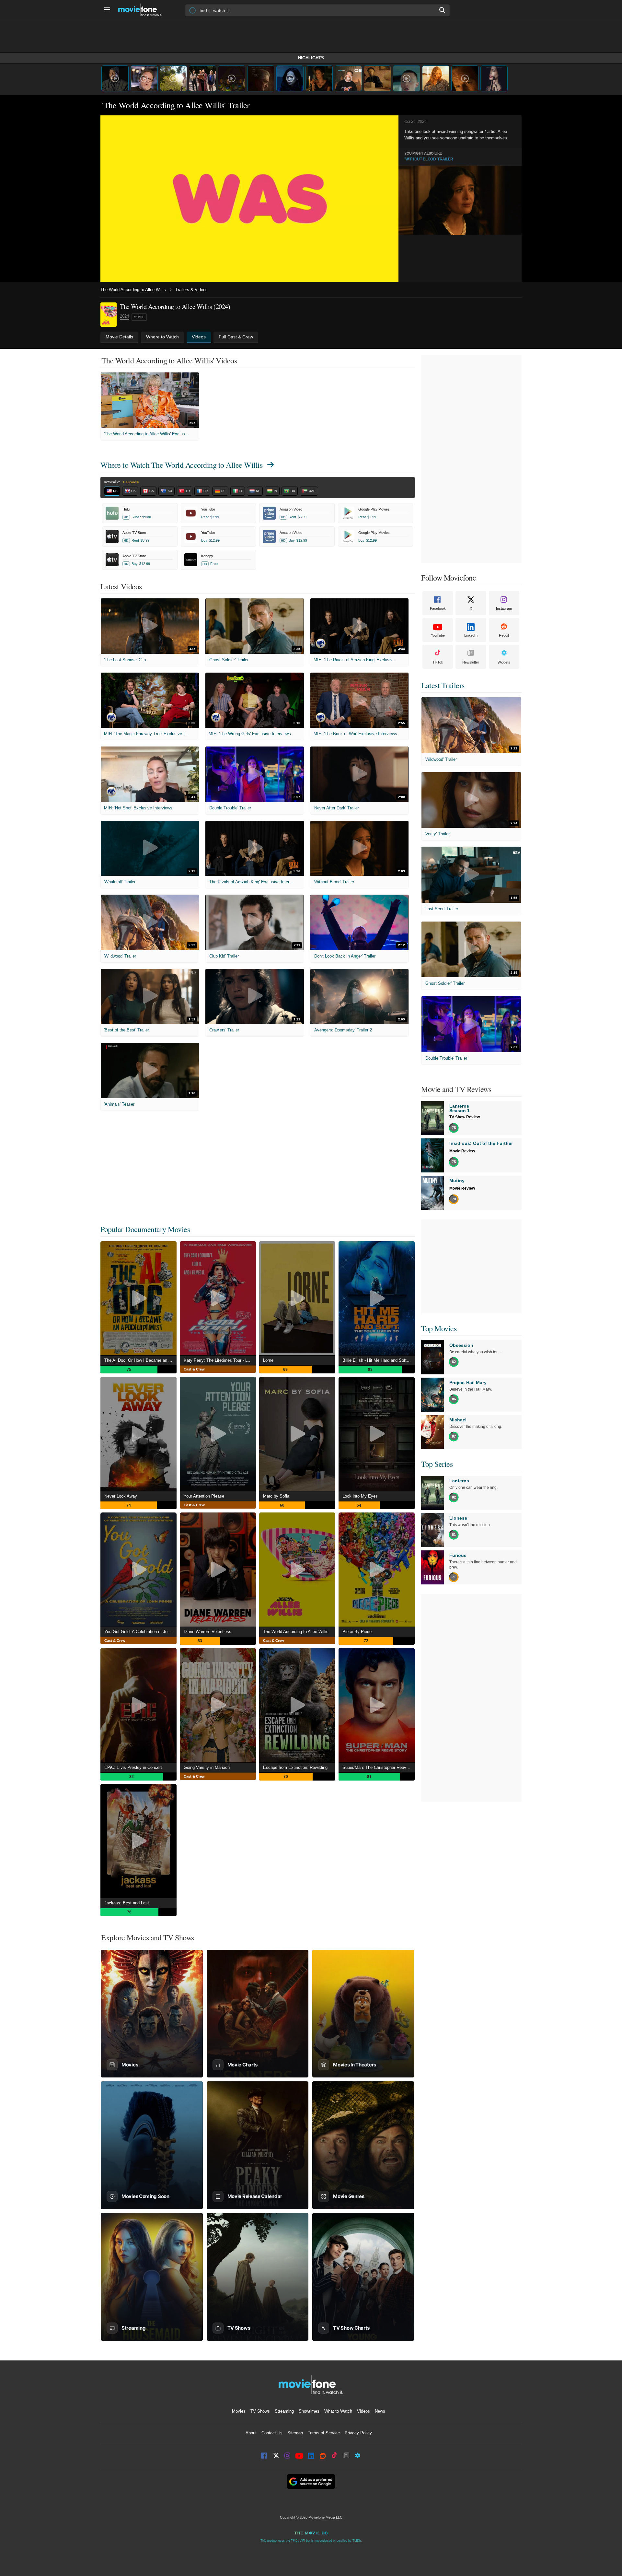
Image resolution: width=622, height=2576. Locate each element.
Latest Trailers (443, 685)
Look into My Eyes (360, 1496)
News (380, 2411)
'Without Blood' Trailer (429, 159)
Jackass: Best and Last (127, 1903)
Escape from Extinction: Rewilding (295, 1767)
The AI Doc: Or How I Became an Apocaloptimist (140, 1360)
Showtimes (309, 2411)
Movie (139, 317)
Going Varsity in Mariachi (207, 1767)
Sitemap (295, 2433)
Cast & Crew (194, 1369)
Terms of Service (324, 2433)
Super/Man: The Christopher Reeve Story (379, 1767)
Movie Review (462, 1151)
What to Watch (338, 2411)
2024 (124, 316)
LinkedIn (471, 635)
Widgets (504, 662)
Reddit (504, 635)
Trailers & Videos (191, 290)
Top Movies (439, 1328)
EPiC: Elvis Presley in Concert (133, 1767)
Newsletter (471, 662)
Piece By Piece (357, 1632)
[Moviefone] (143, 10)
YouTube (438, 635)
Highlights (311, 58)
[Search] (443, 10)
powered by (113, 482)
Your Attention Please (204, 1496)
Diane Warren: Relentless (207, 1632)
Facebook (438, 608)
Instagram (504, 608)
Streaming (284, 2411)
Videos (363, 2411)
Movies (239, 2411)
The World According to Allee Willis (133, 290)
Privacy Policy (358, 2433)
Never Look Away (121, 1496)
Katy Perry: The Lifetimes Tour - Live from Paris (220, 1360)
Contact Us (272, 2433)
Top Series (437, 1464)
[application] (249, 199)
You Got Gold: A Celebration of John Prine (140, 1632)
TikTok (438, 662)
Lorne (268, 1360)
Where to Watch (181, 465)
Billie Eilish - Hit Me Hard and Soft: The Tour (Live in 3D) (379, 1360)
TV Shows (260, 2411)
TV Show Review (465, 1117)
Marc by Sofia (276, 1496)
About (251, 2433)
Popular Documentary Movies (145, 1229)
